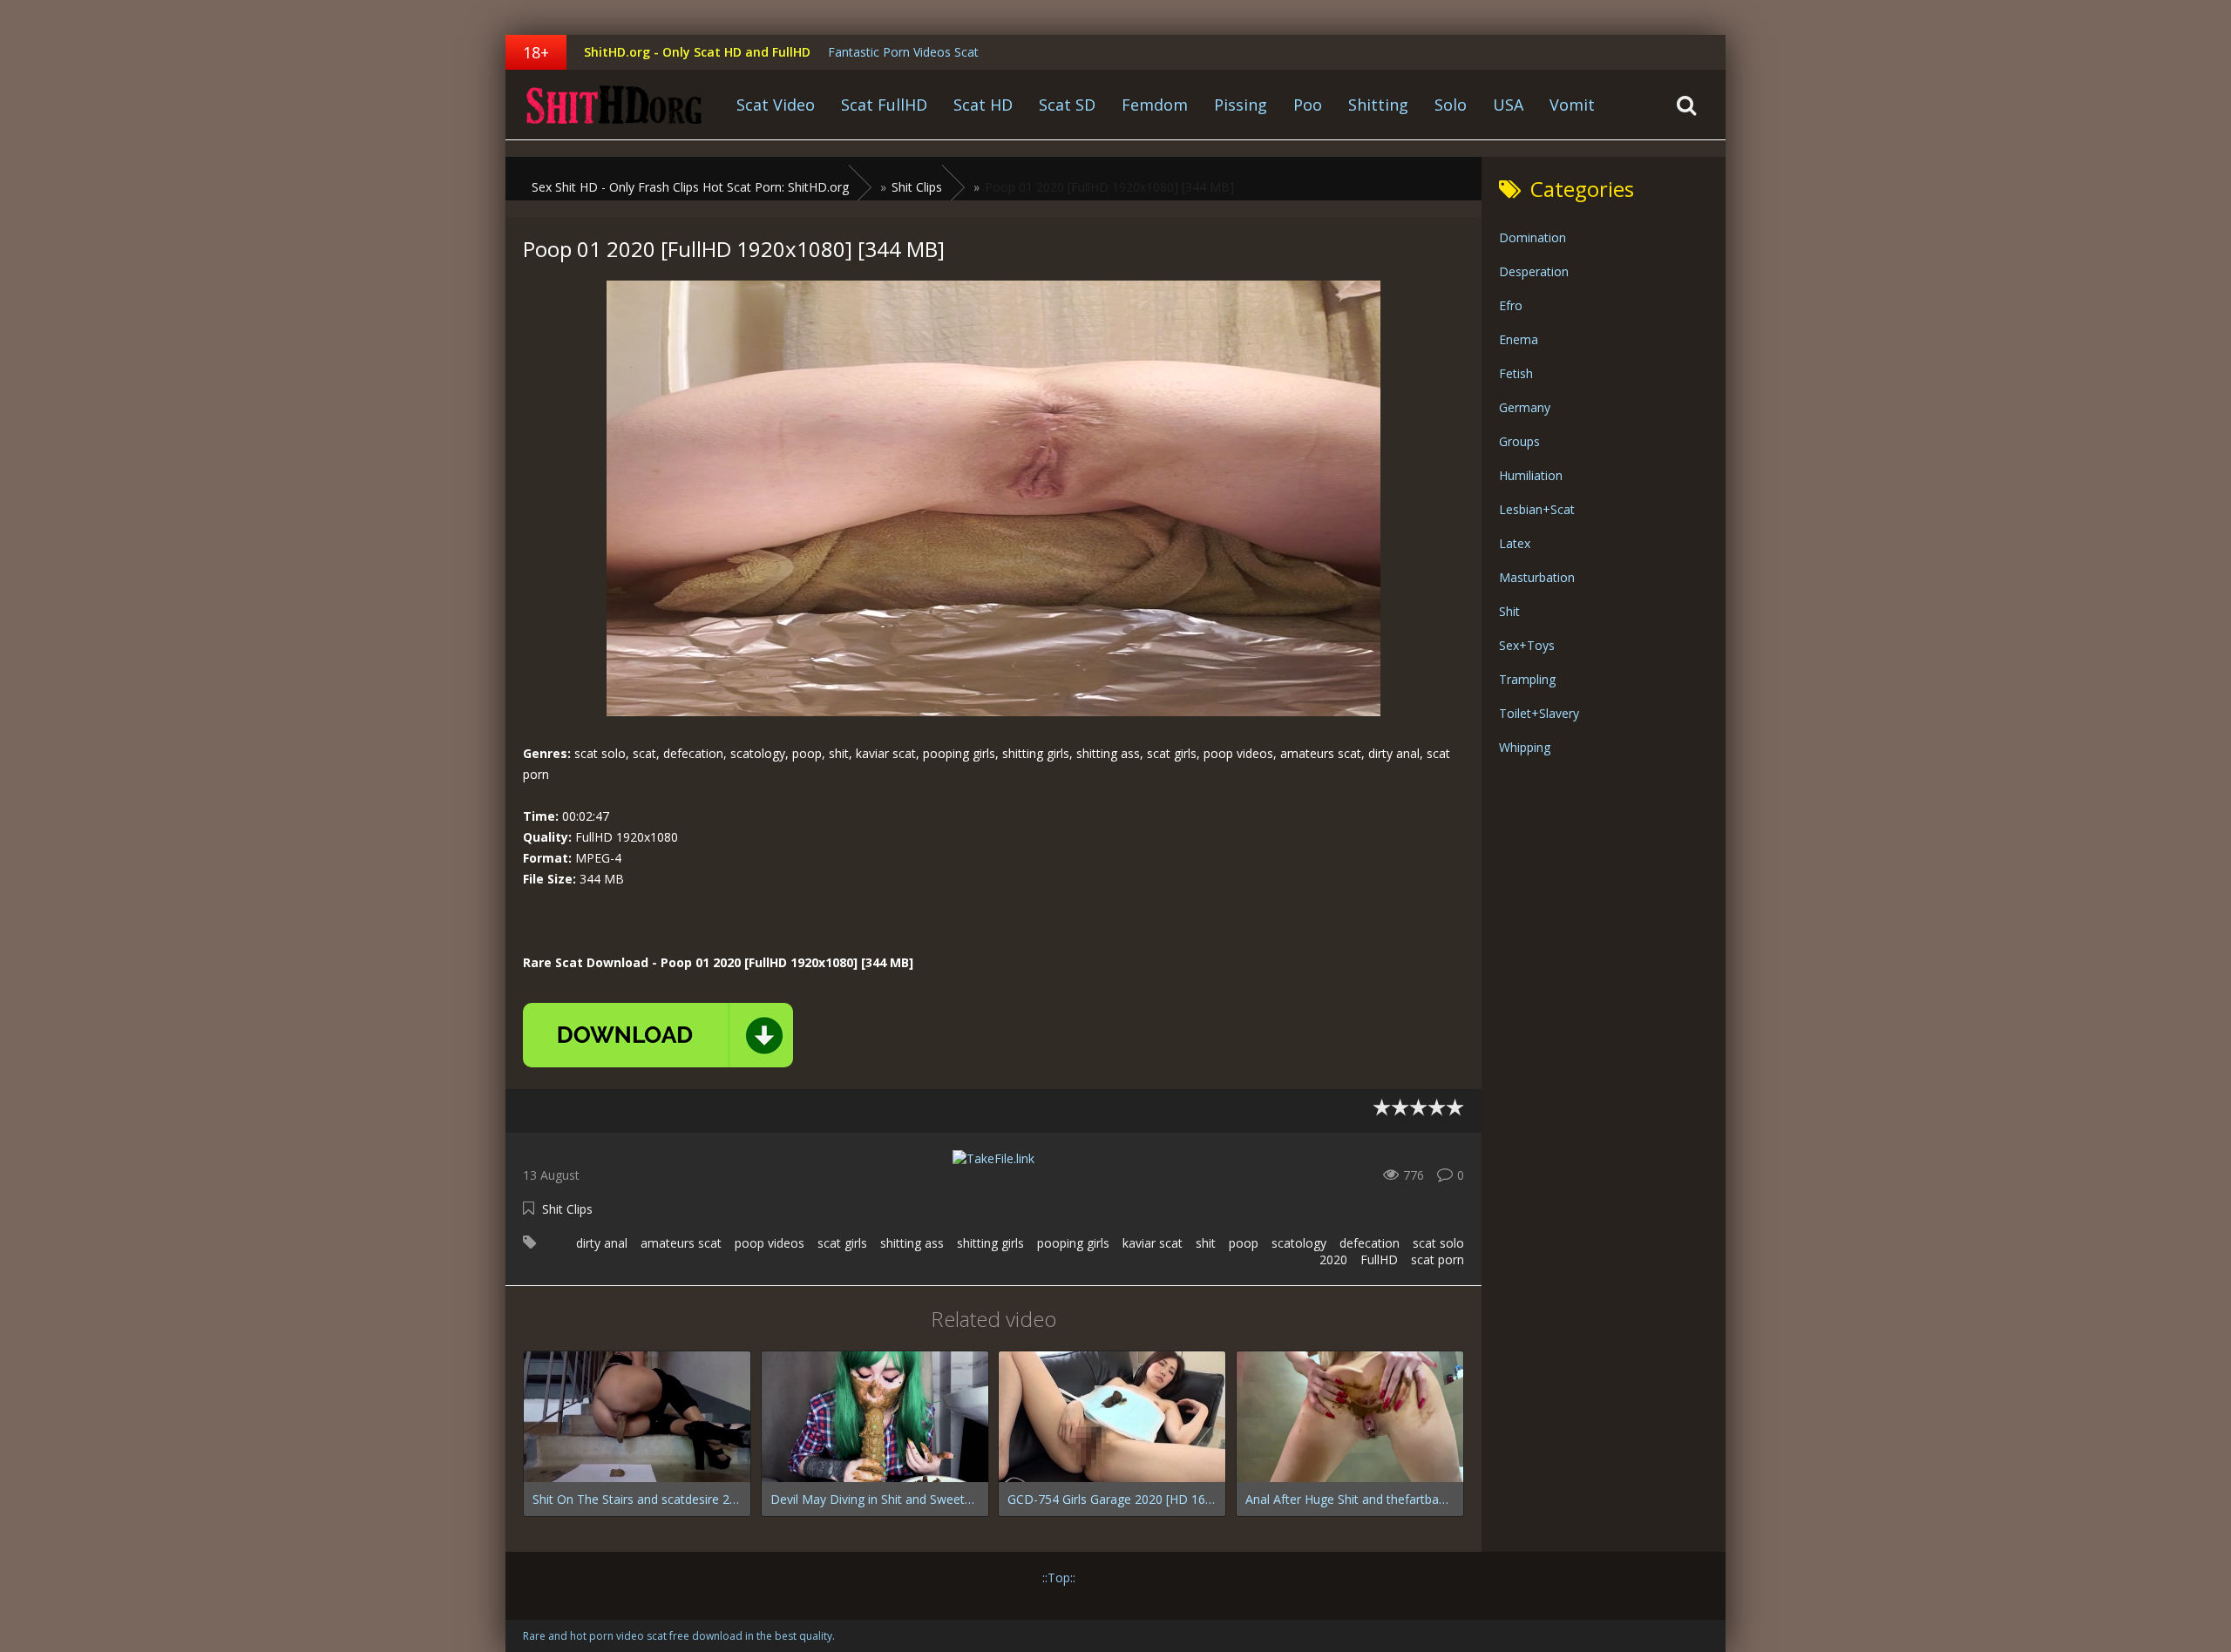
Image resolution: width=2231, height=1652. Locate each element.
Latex (1515, 543)
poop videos (770, 1243)
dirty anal (602, 1243)
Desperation (1534, 271)
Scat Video (776, 105)
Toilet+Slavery (1539, 713)
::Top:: (1059, 1578)
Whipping (1525, 747)
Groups (1519, 441)
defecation (1370, 1243)
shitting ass (912, 1243)
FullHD (1379, 1259)
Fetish (1516, 373)
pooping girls (1073, 1243)
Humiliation (1531, 475)
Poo (1308, 105)
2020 (1333, 1259)
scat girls (842, 1243)
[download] (658, 1035)
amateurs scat (681, 1243)
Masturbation (1537, 577)
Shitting (1378, 105)
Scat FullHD (884, 105)
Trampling (1527, 679)
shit (1206, 1243)
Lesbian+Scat (1537, 509)
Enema (1519, 339)
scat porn (1438, 1259)
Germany (1525, 407)
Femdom (1155, 105)
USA (1508, 105)
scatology (1299, 1243)
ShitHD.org (614, 105)
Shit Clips (567, 1209)
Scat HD (983, 105)
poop (1244, 1243)
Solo (1451, 105)
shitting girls (990, 1243)
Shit (1509, 611)
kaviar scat (1153, 1243)
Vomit (1572, 105)
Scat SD (1067, 105)
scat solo (1438, 1243)
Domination (1533, 237)
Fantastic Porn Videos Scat (903, 52)
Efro (1511, 305)
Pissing (1241, 105)
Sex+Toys (1527, 645)
